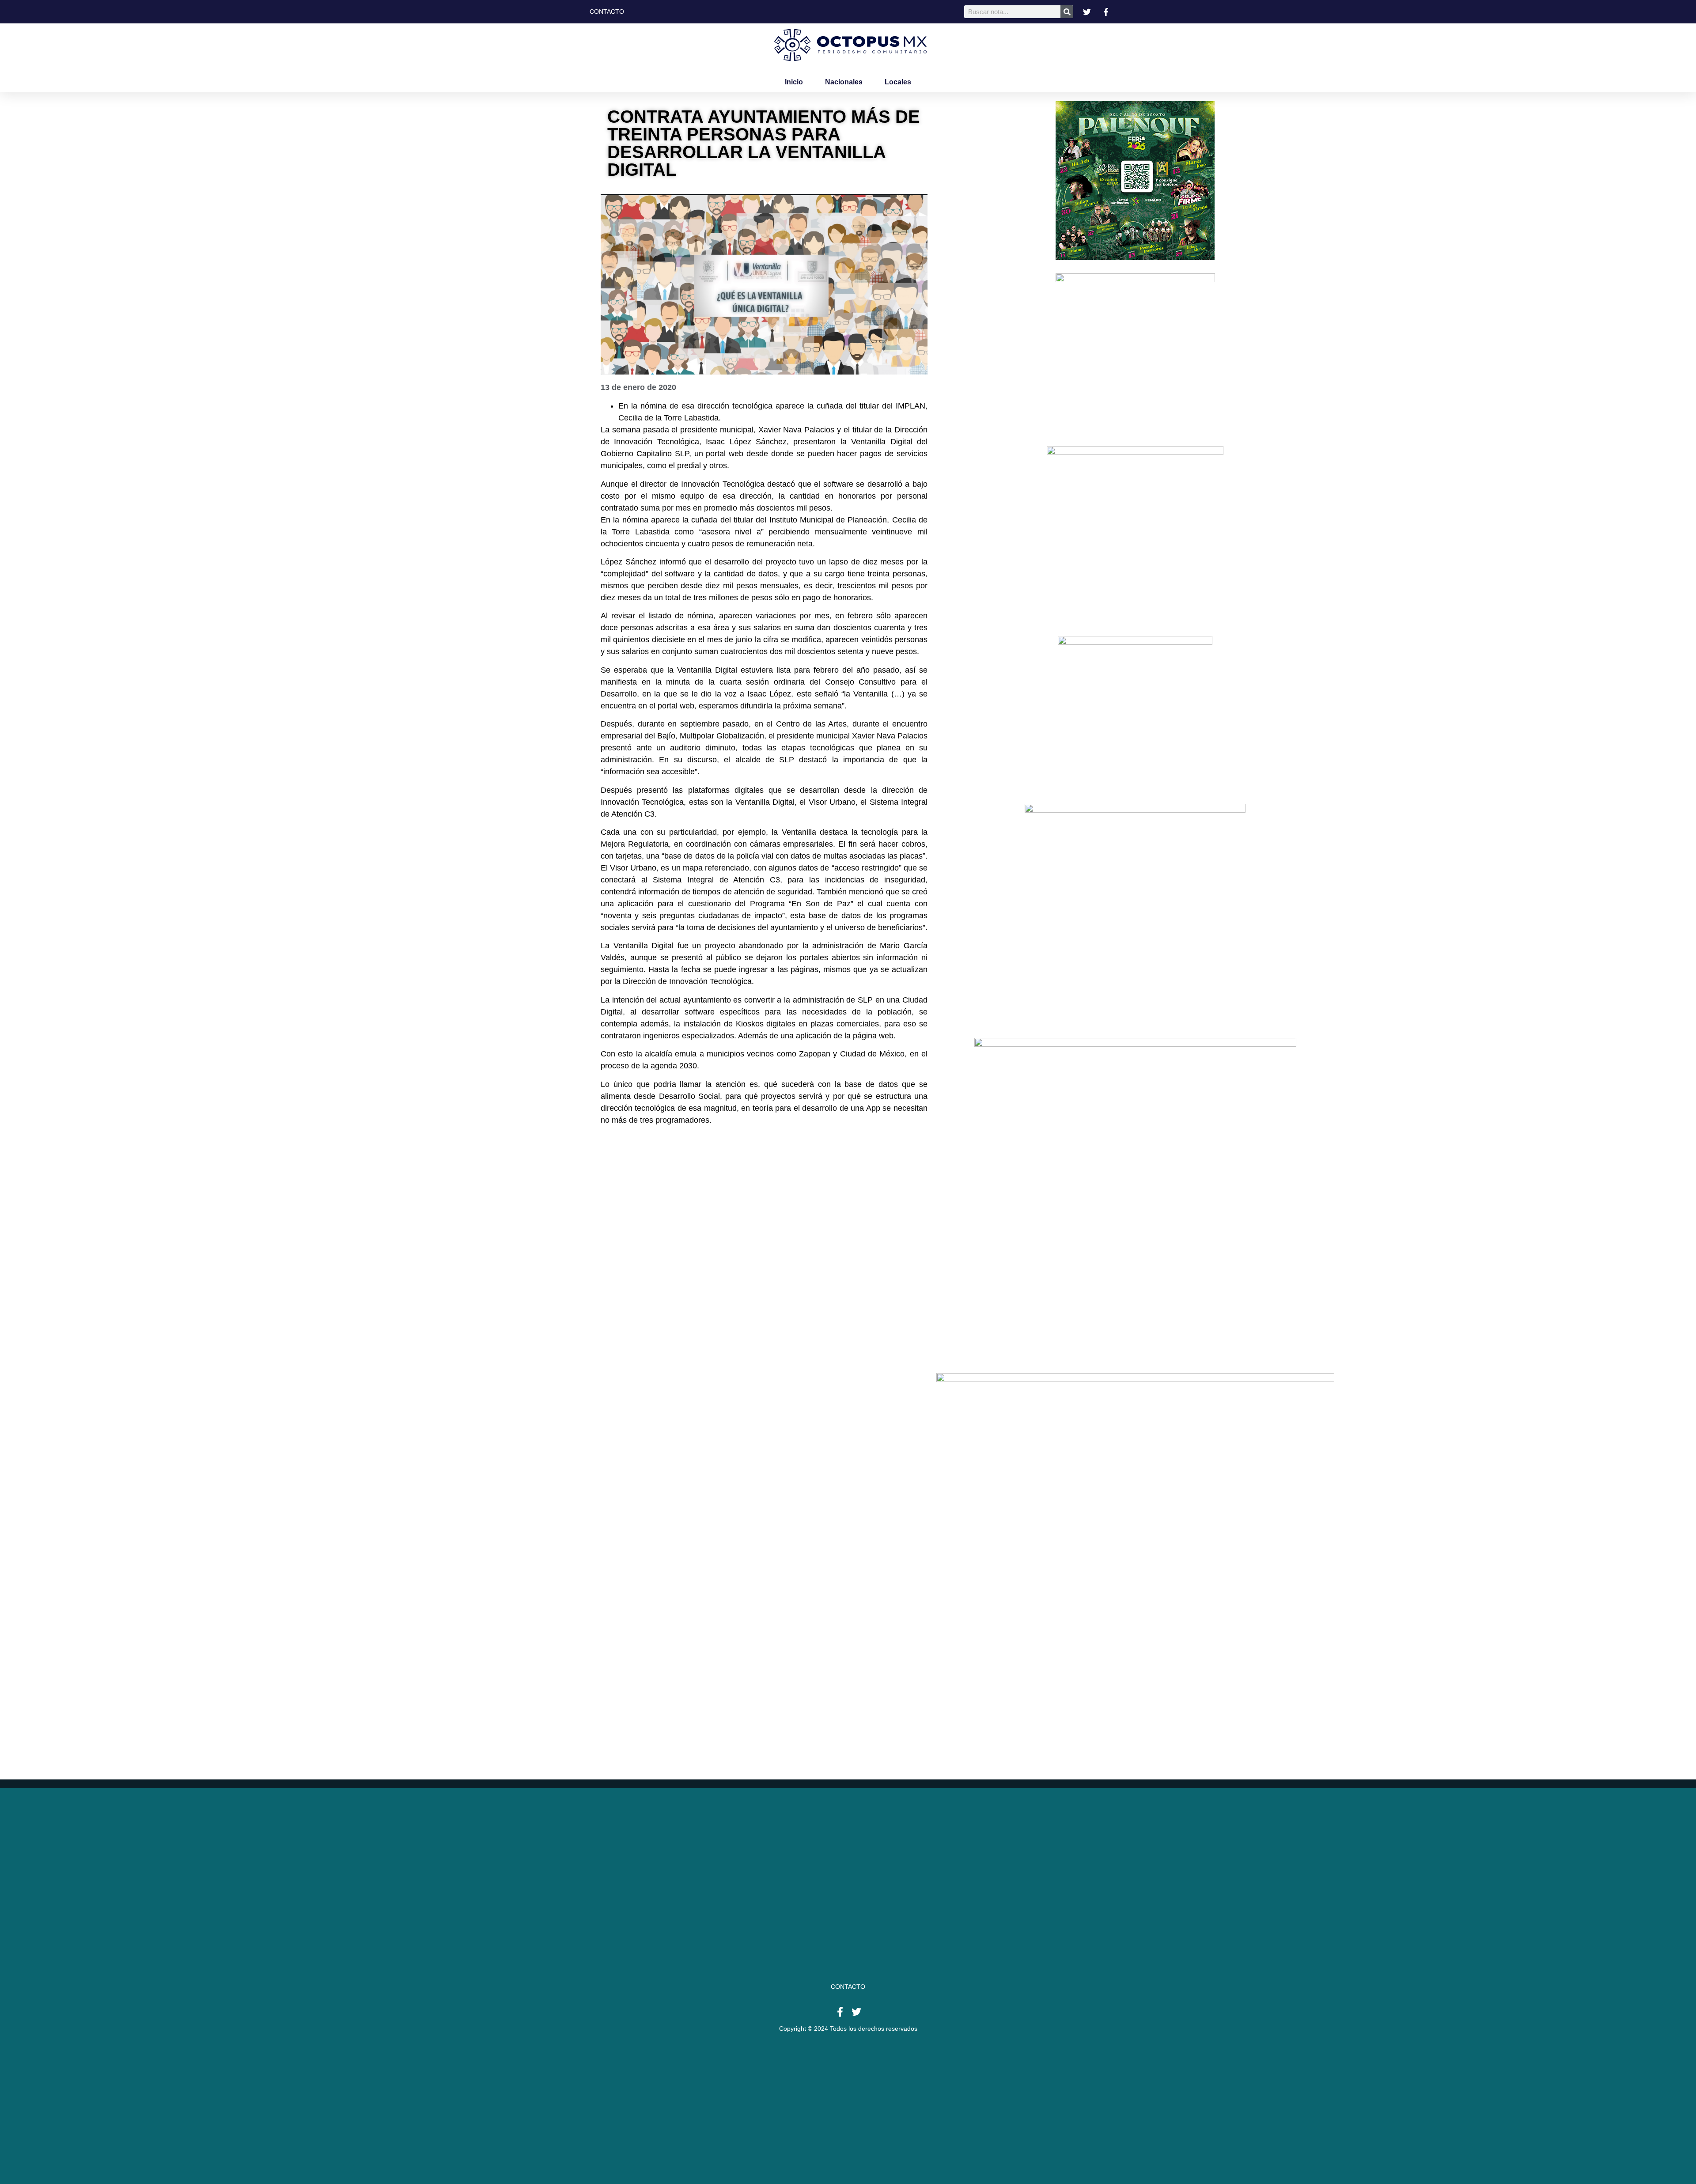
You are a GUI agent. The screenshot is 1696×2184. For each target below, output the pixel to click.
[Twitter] (856, 2012)
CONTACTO (848, 1987)
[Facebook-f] (840, 2012)
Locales (898, 82)
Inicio (794, 82)
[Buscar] (1067, 12)
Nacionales (844, 82)
